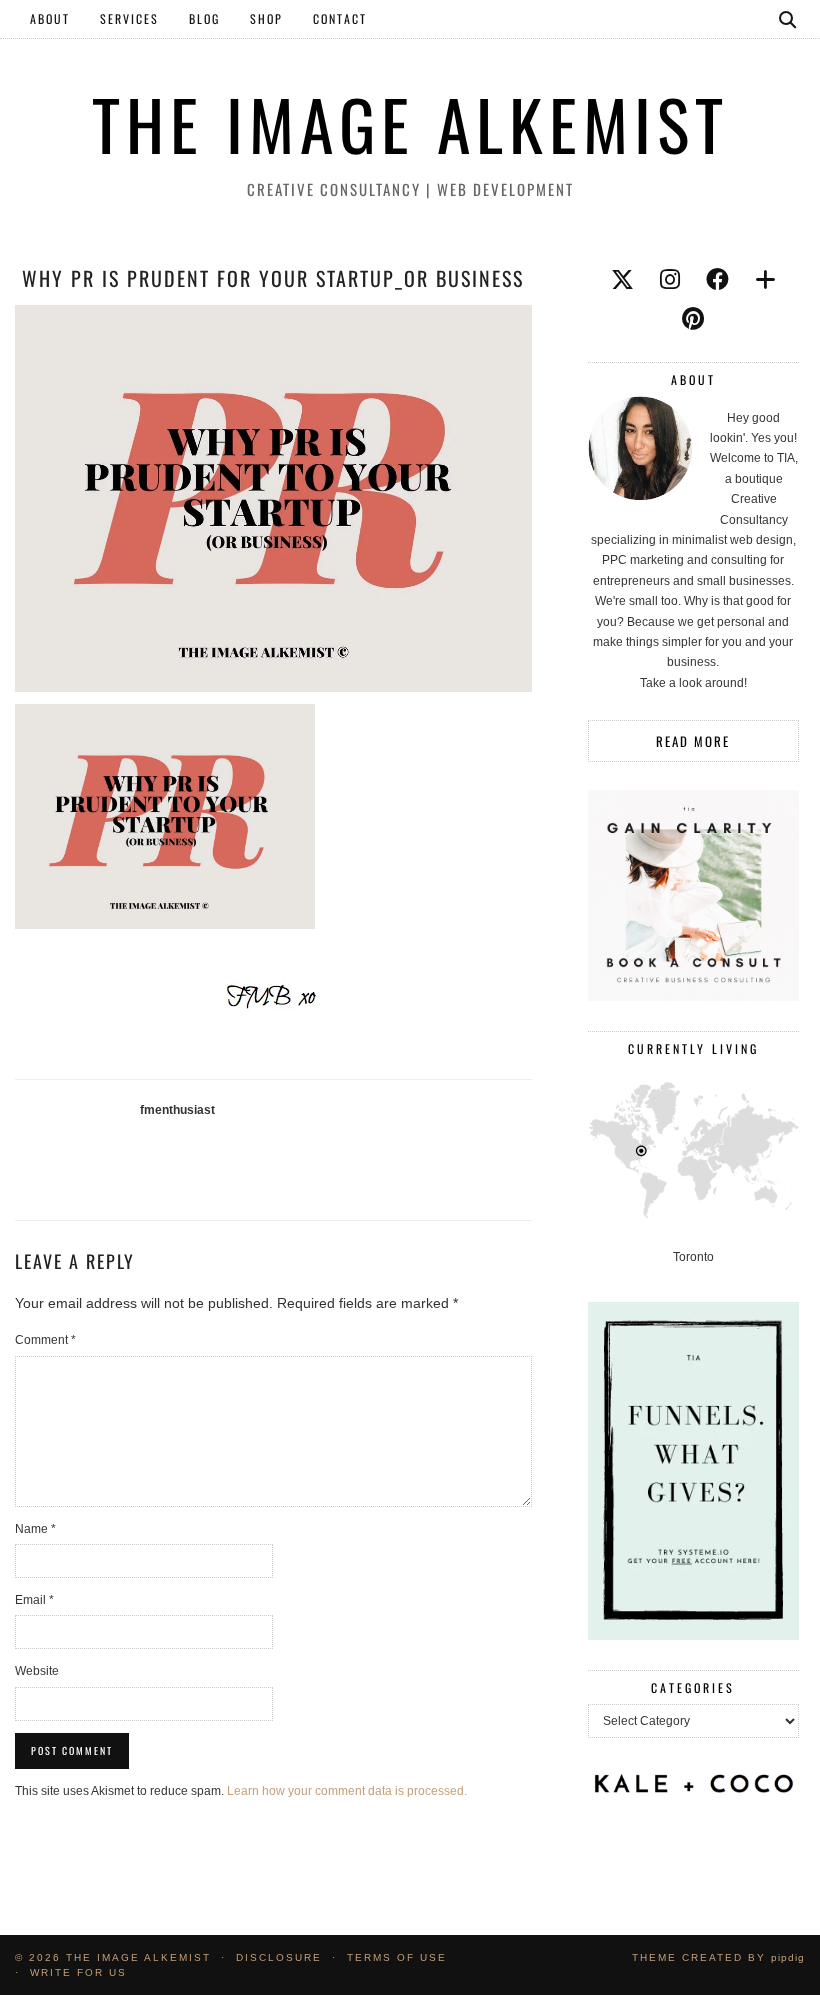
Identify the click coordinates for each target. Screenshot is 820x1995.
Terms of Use (397, 1957)
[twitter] (622, 280)
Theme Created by (718, 1957)
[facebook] (717, 280)
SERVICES (129, 18)
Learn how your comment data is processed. (347, 1791)
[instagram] (670, 280)
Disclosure (279, 1957)
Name (35, 1529)
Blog (204, 18)
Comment (45, 1340)
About (50, 18)
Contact (340, 18)
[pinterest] (693, 319)
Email (34, 1600)
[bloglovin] (765, 280)
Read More (693, 741)
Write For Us (78, 1972)
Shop (266, 18)
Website (37, 1671)
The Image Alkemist (410, 123)
